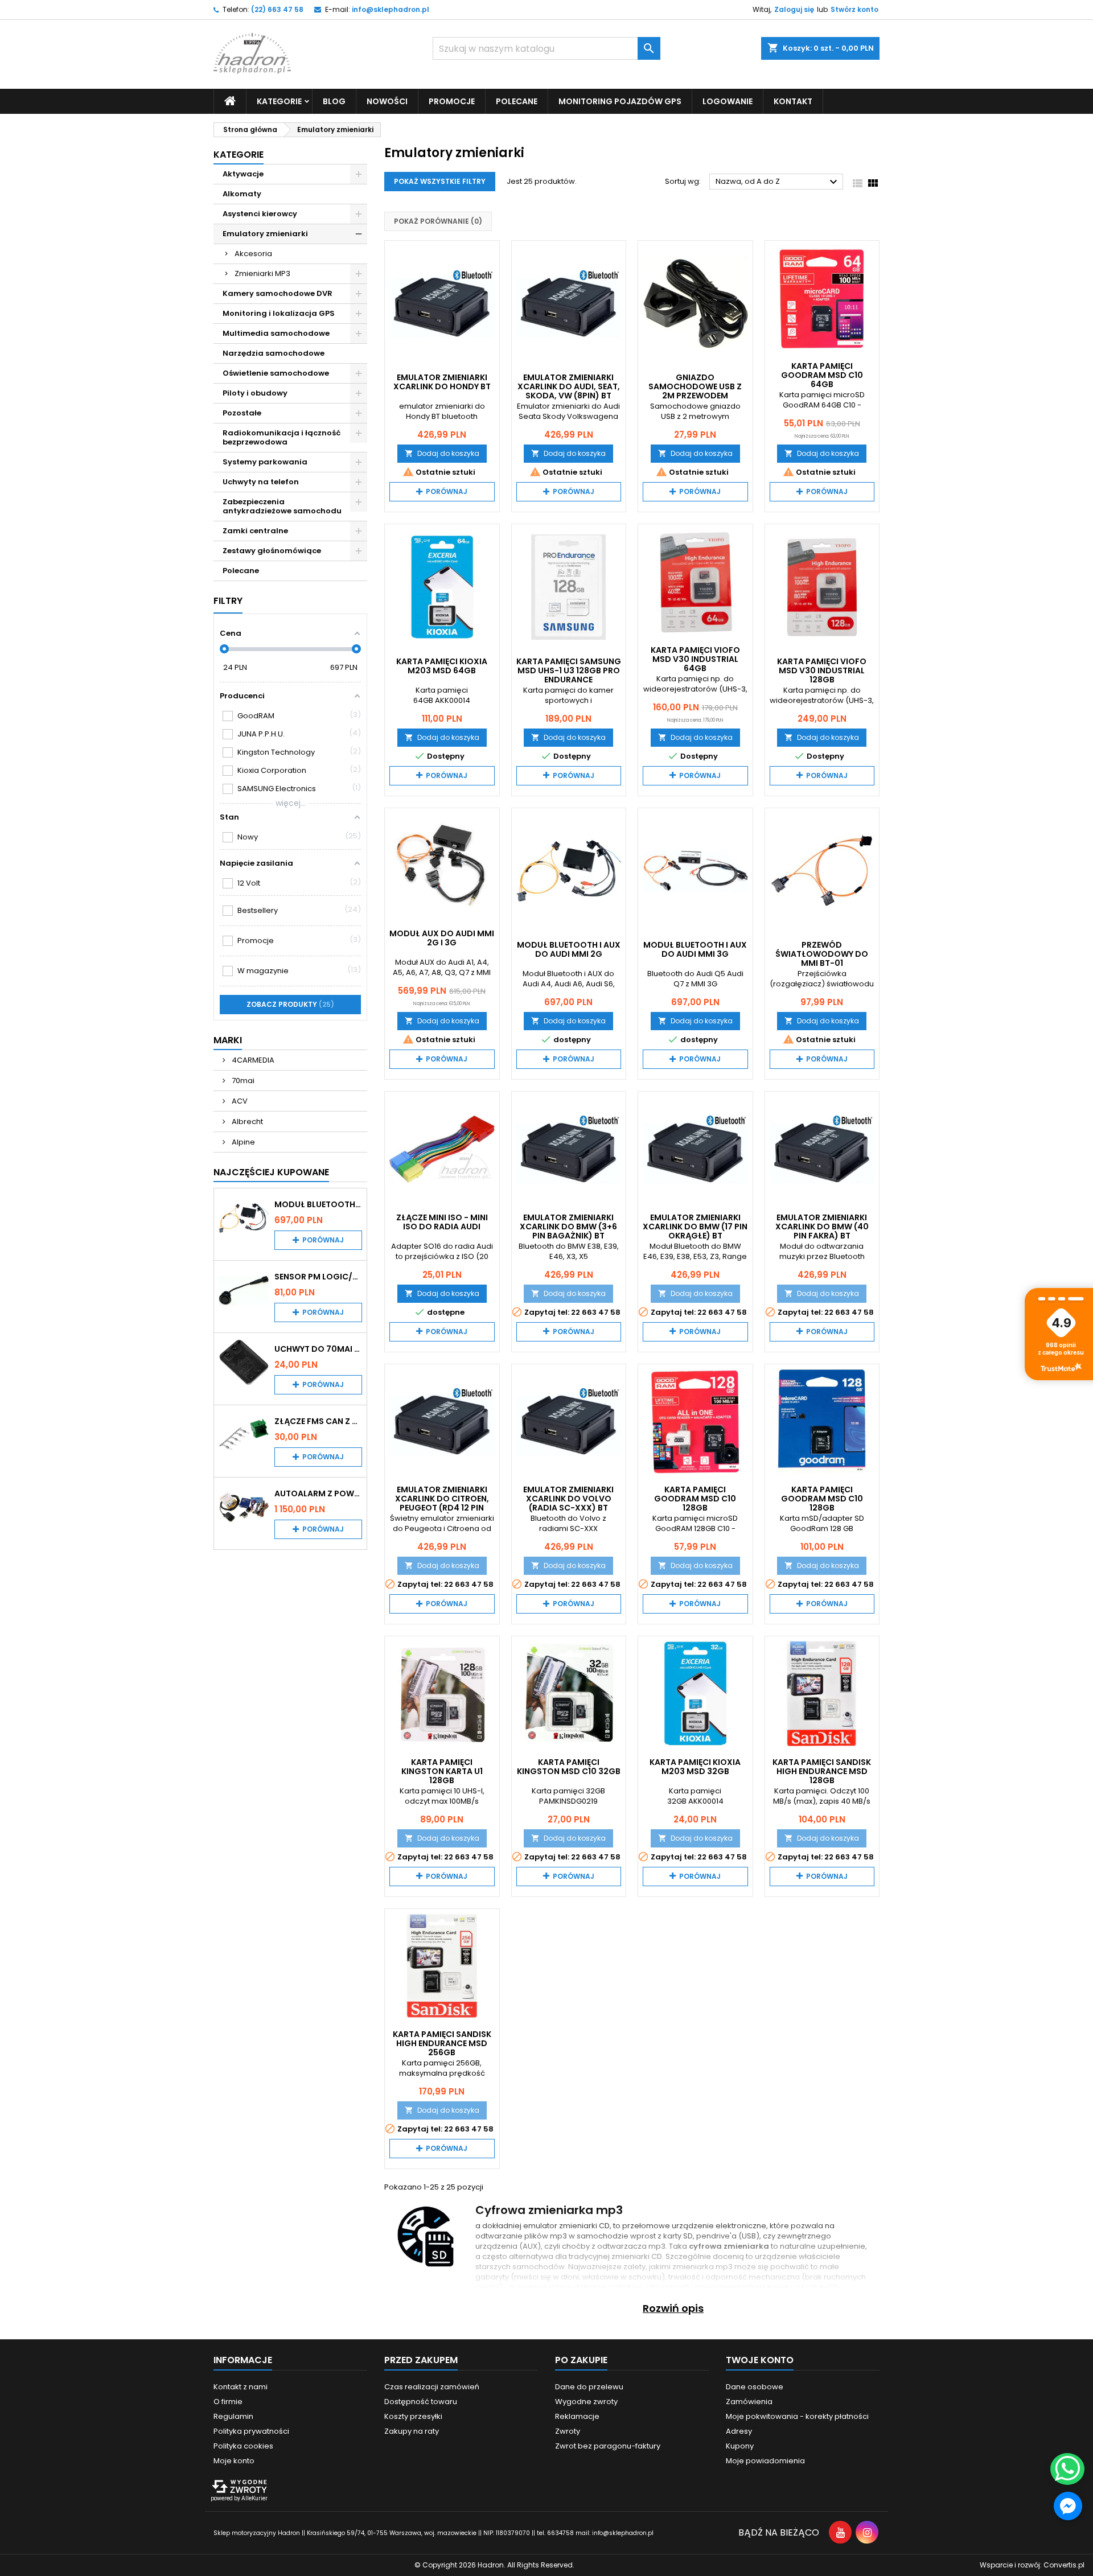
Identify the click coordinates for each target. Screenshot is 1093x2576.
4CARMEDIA (252, 1060)
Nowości (387, 101)
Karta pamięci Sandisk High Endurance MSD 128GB (822, 1771)
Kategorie (239, 155)
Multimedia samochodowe (276, 333)
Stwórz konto (854, 9)
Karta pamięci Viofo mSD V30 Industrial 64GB (695, 659)
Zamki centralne (255, 531)
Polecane (517, 101)
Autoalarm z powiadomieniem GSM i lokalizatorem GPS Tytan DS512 (318, 1493)
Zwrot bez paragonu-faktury (608, 2446)
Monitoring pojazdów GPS (620, 101)
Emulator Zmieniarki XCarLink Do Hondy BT (442, 382)
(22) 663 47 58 (277, 9)
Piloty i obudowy (255, 393)
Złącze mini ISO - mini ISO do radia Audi (442, 1222)
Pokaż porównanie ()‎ (438, 221)
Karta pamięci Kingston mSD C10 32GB (569, 1767)
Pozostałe (242, 413)
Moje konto (234, 2461)
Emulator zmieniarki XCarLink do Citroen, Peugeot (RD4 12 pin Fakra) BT (442, 1503)
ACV (239, 1101)
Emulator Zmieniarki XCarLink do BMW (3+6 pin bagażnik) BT (568, 1227)
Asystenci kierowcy (260, 214)
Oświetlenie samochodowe (276, 373)
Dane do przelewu (589, 2387)
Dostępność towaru (421, 2402)
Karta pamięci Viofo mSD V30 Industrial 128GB (822, 670)
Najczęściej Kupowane (271, 1172)
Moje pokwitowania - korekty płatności (797, 2416)
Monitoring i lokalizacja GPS (279, 313)
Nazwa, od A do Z (778, 182)
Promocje (452, 101)
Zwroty (568, 2431)
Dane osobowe (755, 2387)
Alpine (243, 1142)
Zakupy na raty (412, 2431)
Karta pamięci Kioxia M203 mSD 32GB (695, 1767)
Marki (228, 1040)
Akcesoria (253, 254)
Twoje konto (760, 2360)
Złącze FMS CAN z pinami (318, 1421)
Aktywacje (243, 174)
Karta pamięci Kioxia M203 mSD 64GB (442, 666)
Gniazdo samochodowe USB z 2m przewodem (695, 386)
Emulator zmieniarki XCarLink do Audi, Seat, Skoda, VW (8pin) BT (569, 386)
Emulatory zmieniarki (265, 234)
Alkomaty (242, 194)
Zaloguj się (794, 9)
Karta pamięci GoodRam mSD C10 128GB (695, 1499)
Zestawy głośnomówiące (272, 551)
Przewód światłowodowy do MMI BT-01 (822, 954)
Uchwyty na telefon (261, 482)
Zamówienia (749, 2402)
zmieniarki (578, 2226)
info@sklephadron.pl (391, 9)
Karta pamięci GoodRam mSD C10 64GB (822, 375)
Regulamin (233, 2416)
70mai (242, 1081)
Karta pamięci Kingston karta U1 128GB (442, 1771)
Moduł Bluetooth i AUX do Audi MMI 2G (318, 1204)
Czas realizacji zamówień (432, 2387)
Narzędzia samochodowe (274, 353)
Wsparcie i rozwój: (1032, 2565)
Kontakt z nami (241, 2387)
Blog (334, 101)
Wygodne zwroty (586, 2402)
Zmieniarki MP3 (262, 273)
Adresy (739, 2431)
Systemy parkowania (265, 462)
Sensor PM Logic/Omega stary (318, 1277)
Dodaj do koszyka (442, 453)
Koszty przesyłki (413, 2416)
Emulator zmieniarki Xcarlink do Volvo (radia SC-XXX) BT (568, 1499)
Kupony (740, 2446)
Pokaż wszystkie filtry (440, 181)
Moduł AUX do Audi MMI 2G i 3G (442, 938)
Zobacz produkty (289, 1004)
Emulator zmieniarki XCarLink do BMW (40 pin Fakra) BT (822, 1227)
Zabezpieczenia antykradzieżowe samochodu (282, 506)
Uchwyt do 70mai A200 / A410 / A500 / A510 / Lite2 (318, 1349)
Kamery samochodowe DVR (278, 293)
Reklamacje (577, 2416)
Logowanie (728, 101)
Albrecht (246, 1122)
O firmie (228, 2402)
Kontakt (793, 101)
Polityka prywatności (251, 2431)
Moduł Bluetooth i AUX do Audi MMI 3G (695, 949)
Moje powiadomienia (765, 2461)
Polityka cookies (243, 2446)
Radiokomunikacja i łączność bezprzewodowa (282, 437)
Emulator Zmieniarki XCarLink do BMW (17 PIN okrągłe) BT (695, 1227)
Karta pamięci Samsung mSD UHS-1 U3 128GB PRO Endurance (569, 670)
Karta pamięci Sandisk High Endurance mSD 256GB (442, 2043)
